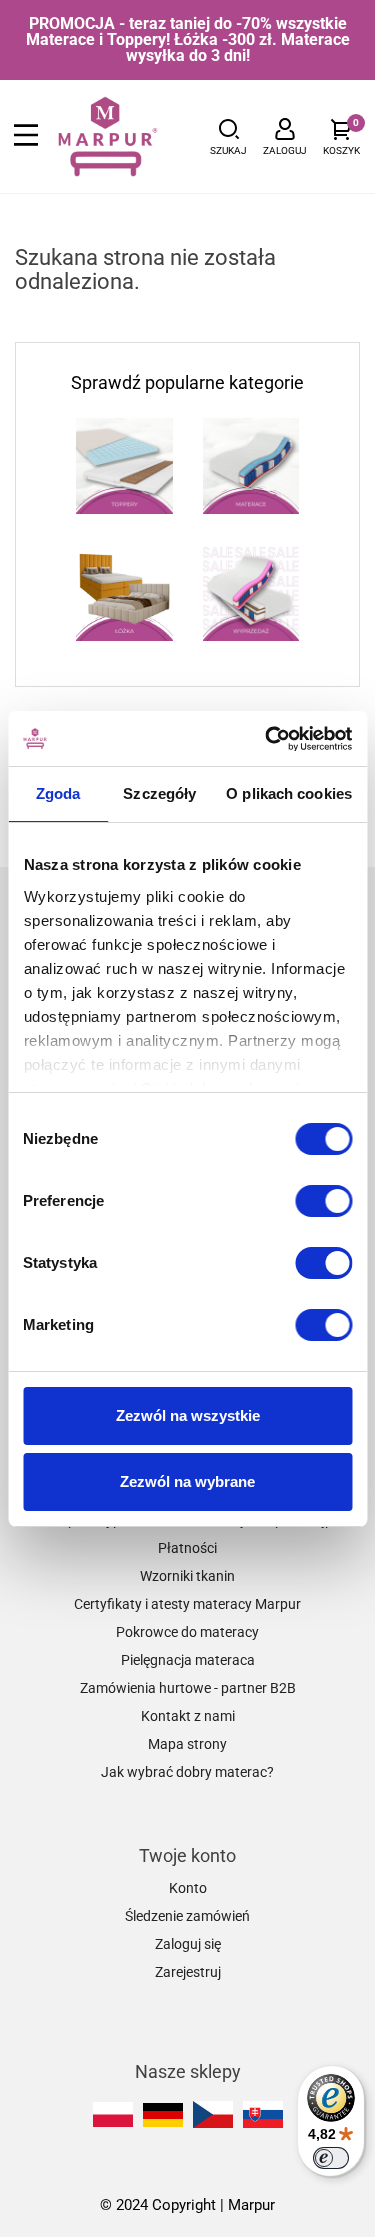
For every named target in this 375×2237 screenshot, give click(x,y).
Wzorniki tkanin (187, 1576)
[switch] (323, 1201)
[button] (228, 136)
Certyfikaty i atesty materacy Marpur (187, 1604)
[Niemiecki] (163, 2115)
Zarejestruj (188, 1972)
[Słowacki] (263, 2114)
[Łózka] (124, 592)
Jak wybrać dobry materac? (187, 1772)
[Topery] (124, 466)
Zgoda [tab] (58, 793)
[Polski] (113, 2114)
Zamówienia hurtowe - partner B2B (188, 1688)
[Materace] (251, 466)
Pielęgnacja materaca (188, 1660)
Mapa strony (187, 1744)
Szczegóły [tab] (159, 793)
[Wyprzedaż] (251, 592)
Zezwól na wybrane (187, 1481)
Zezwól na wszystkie (188, 1415)
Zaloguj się (188, 1944)
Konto (188, 1888)
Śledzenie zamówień (187, 1916)
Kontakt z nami (188, 1716)
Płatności (187, 1548)
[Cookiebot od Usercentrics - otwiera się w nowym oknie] (267, 739)
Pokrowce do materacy (187, 1632)
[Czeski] (213, 2114)
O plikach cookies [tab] (289, 793)
